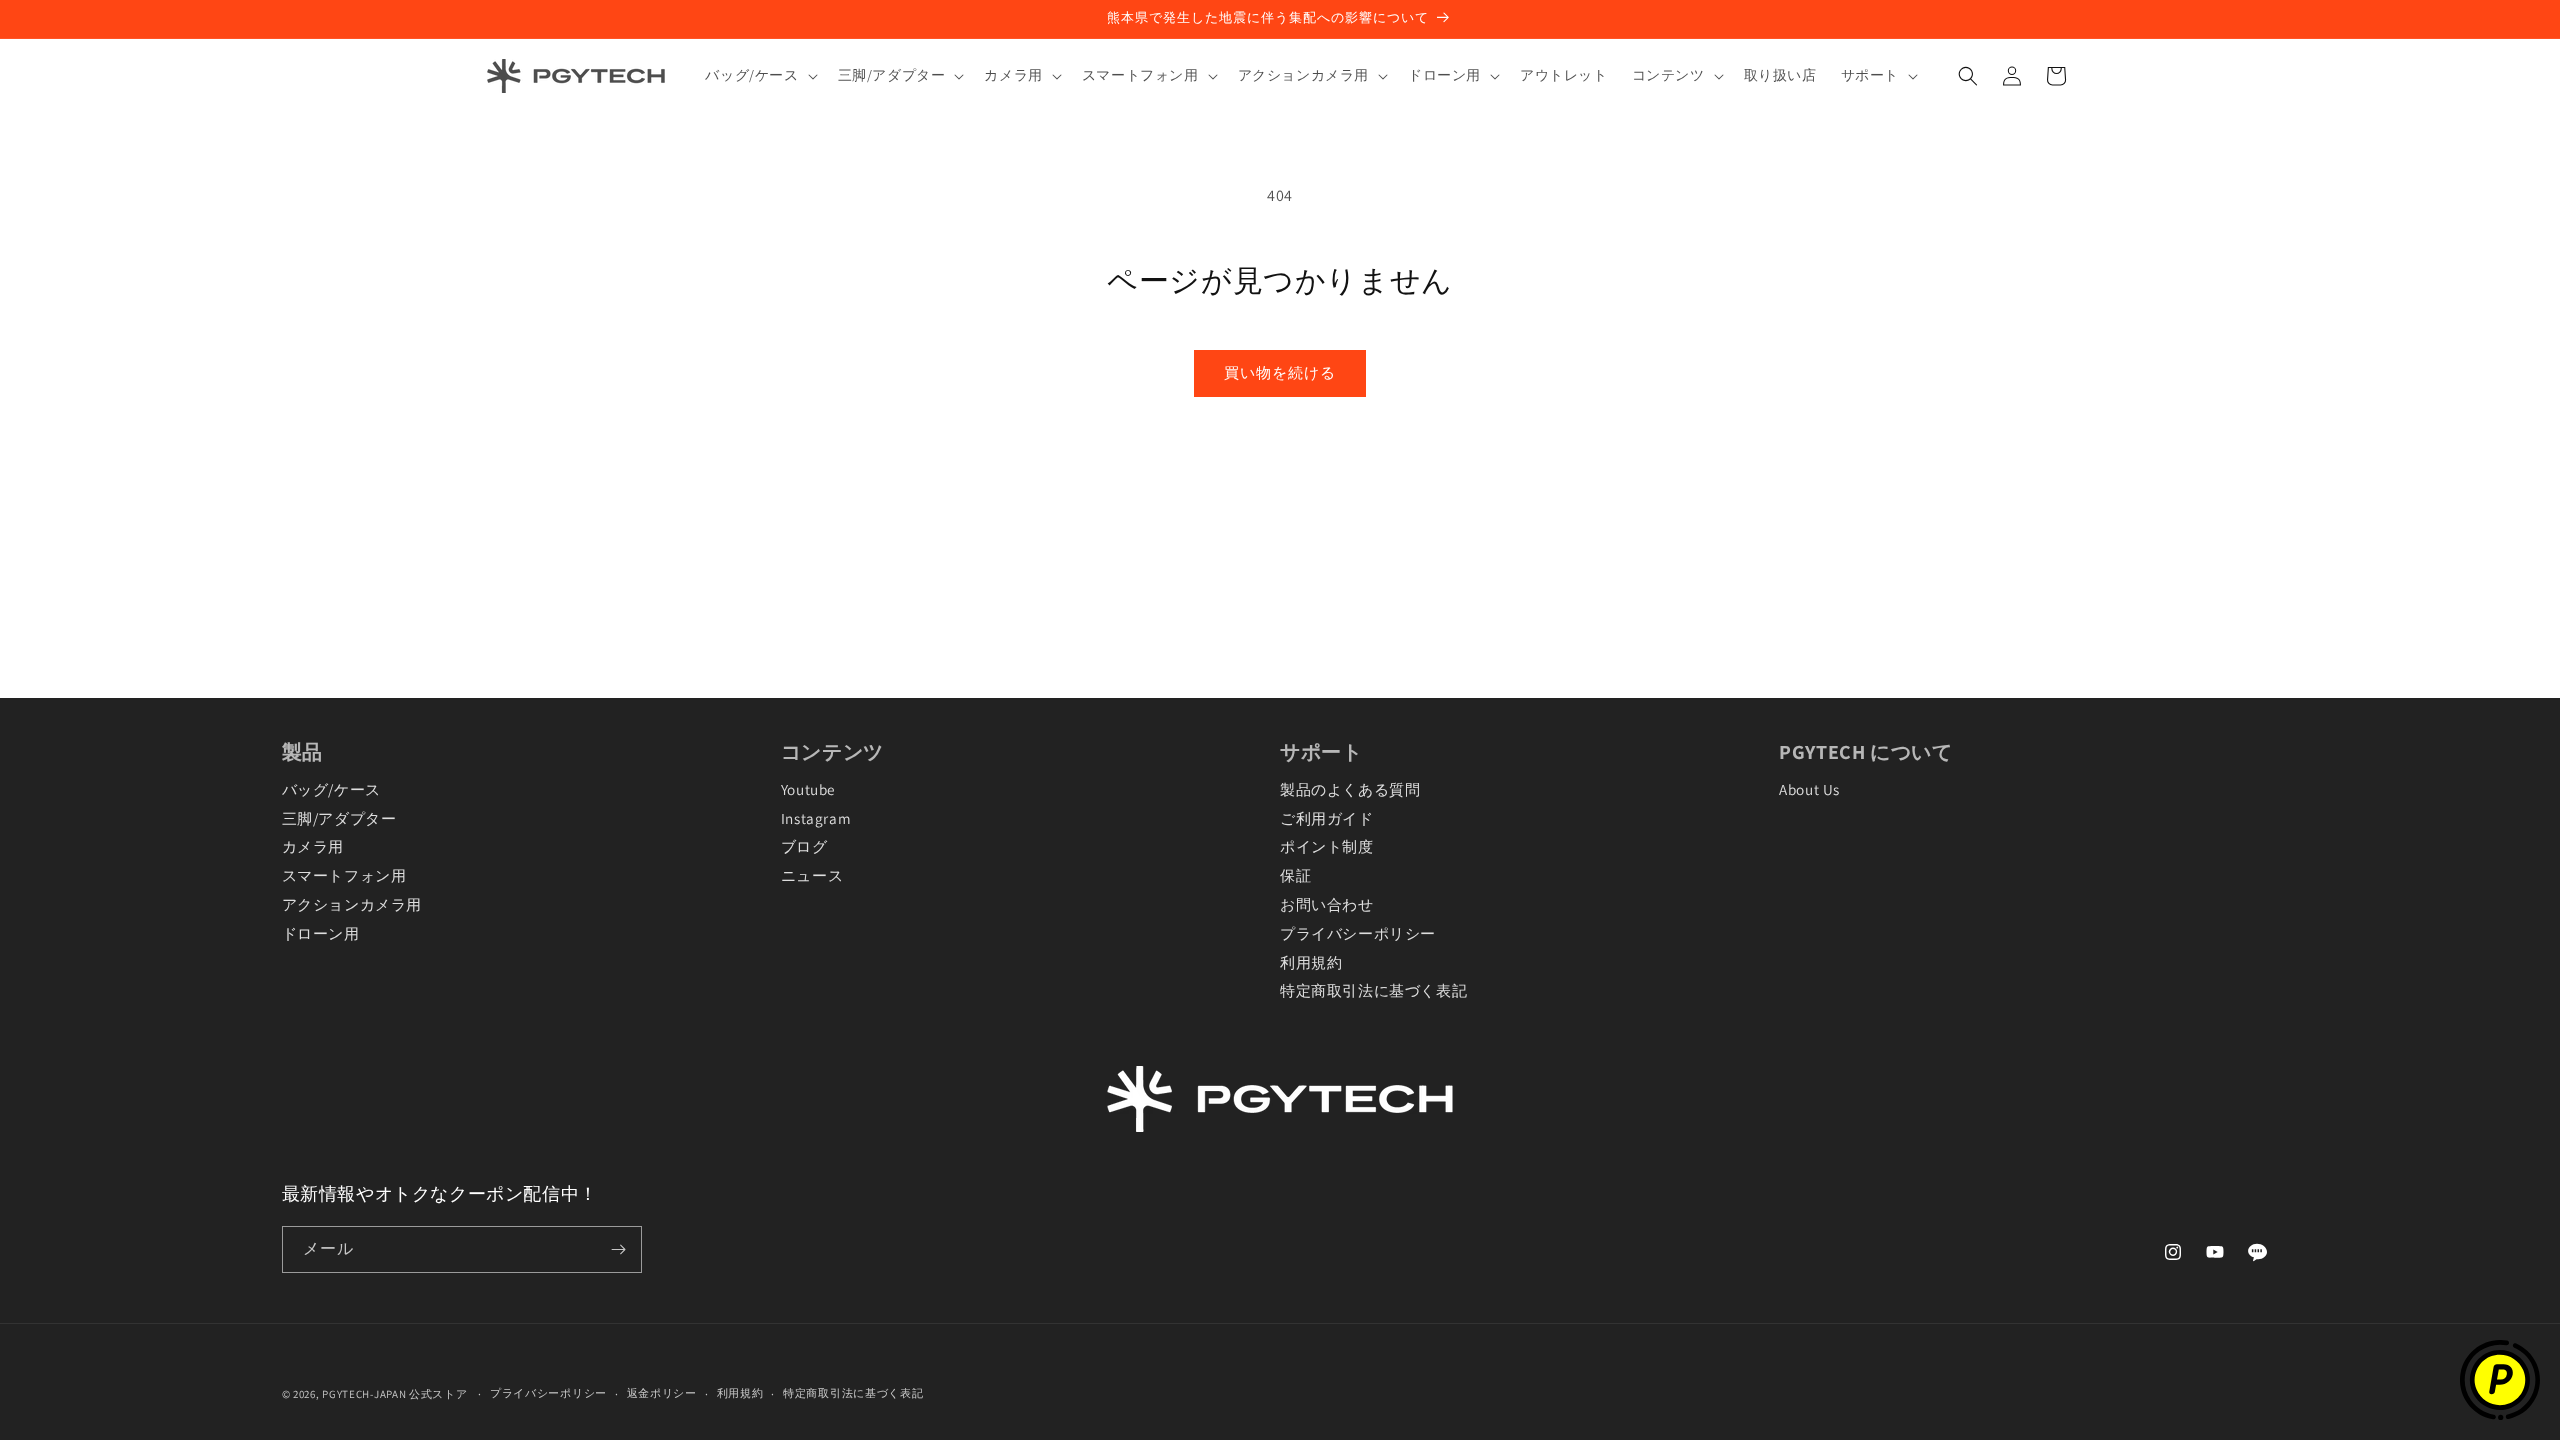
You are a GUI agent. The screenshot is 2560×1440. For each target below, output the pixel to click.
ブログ (804, 846)
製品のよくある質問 (1350, 789)
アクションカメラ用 (352, 904)
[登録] (619, 1249)
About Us (1809, 789)
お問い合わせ (1327, 904)
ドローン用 (321, 933)
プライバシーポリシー (1358, 933)
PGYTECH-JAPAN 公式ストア (394, 1394)
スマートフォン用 (344, 875)
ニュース (812, 875)
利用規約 (1311, 962)
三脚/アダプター (339, 818)
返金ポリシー (662, 1393)
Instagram (816, 818)
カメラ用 (313, 846)
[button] (759, 75)
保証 (1295, 875)
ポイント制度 (1327, 846)
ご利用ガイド (1327, 818)
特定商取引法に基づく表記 (1373, 990)
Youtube (808, 789)
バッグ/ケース (331, 789)
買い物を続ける (1280, 372)
